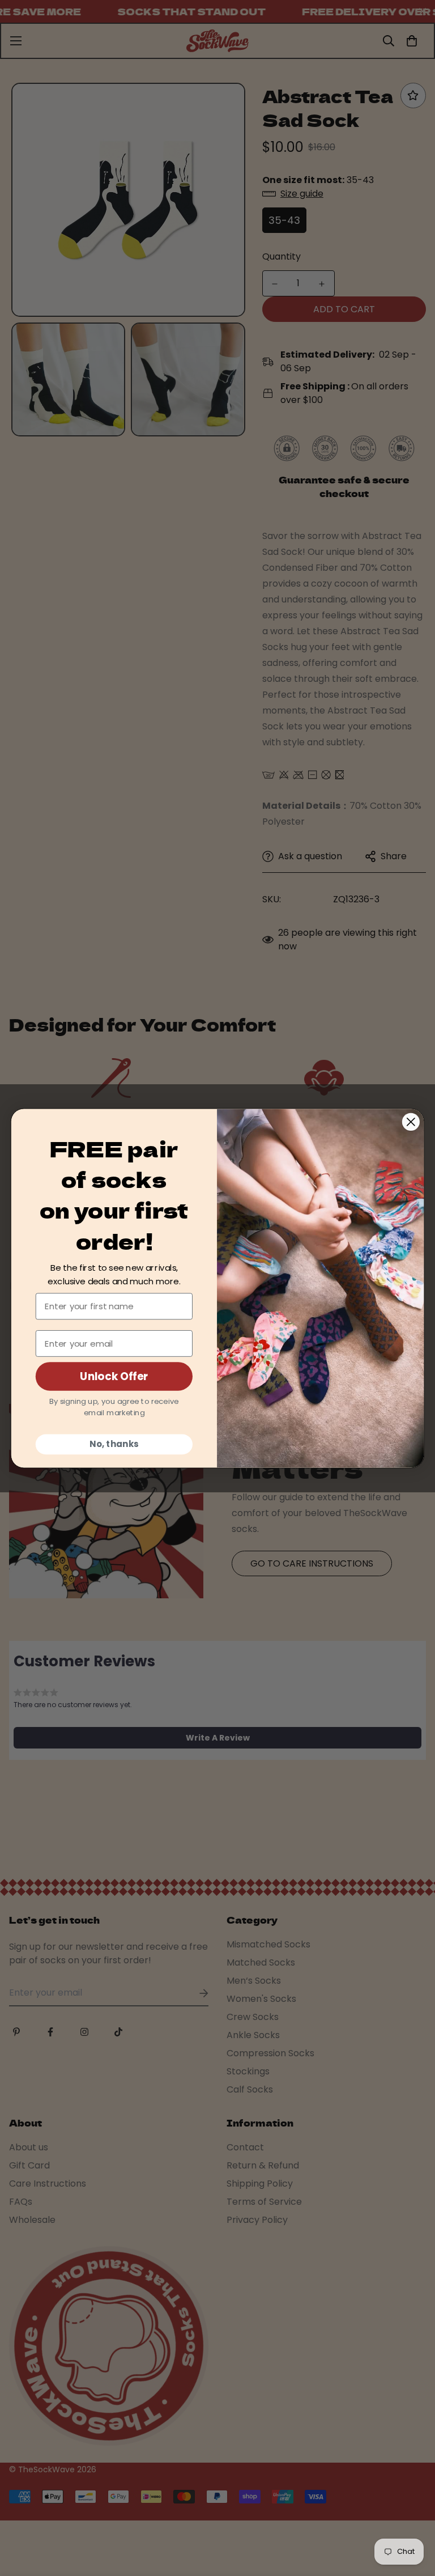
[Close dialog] (411, 1121)
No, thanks (114, 1444)
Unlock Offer (114, 1376)
